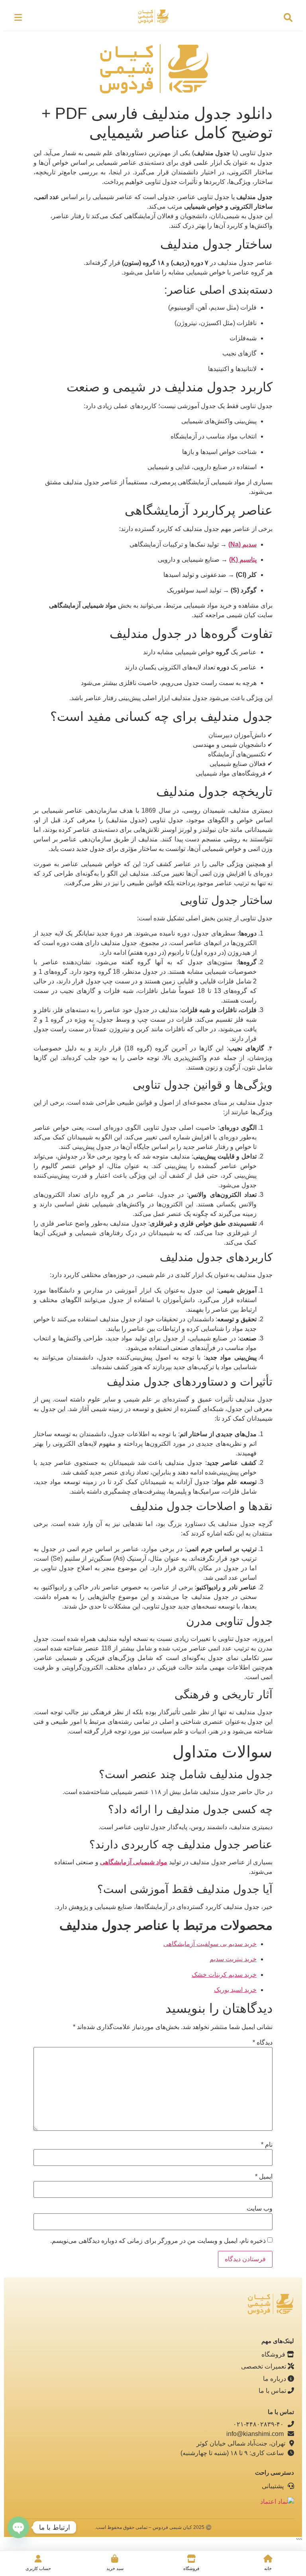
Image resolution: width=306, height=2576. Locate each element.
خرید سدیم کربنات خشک (224, 1975)
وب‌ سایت (260, 2209)
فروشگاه (274, 2354)
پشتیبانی (274, 2486)
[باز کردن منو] (18, 18)
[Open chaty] (18, 2527)
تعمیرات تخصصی (264, 2366)
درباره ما (275, 2379)
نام (267, 2145)
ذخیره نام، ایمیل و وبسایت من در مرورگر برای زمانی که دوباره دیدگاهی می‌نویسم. (158, 2241)
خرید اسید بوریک (235, 1990)
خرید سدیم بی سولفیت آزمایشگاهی (210, 1944)
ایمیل (264, 2177)
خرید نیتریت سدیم (233, 1959)
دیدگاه (263, 2043)
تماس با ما (273, 2391)
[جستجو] (288, 18)
